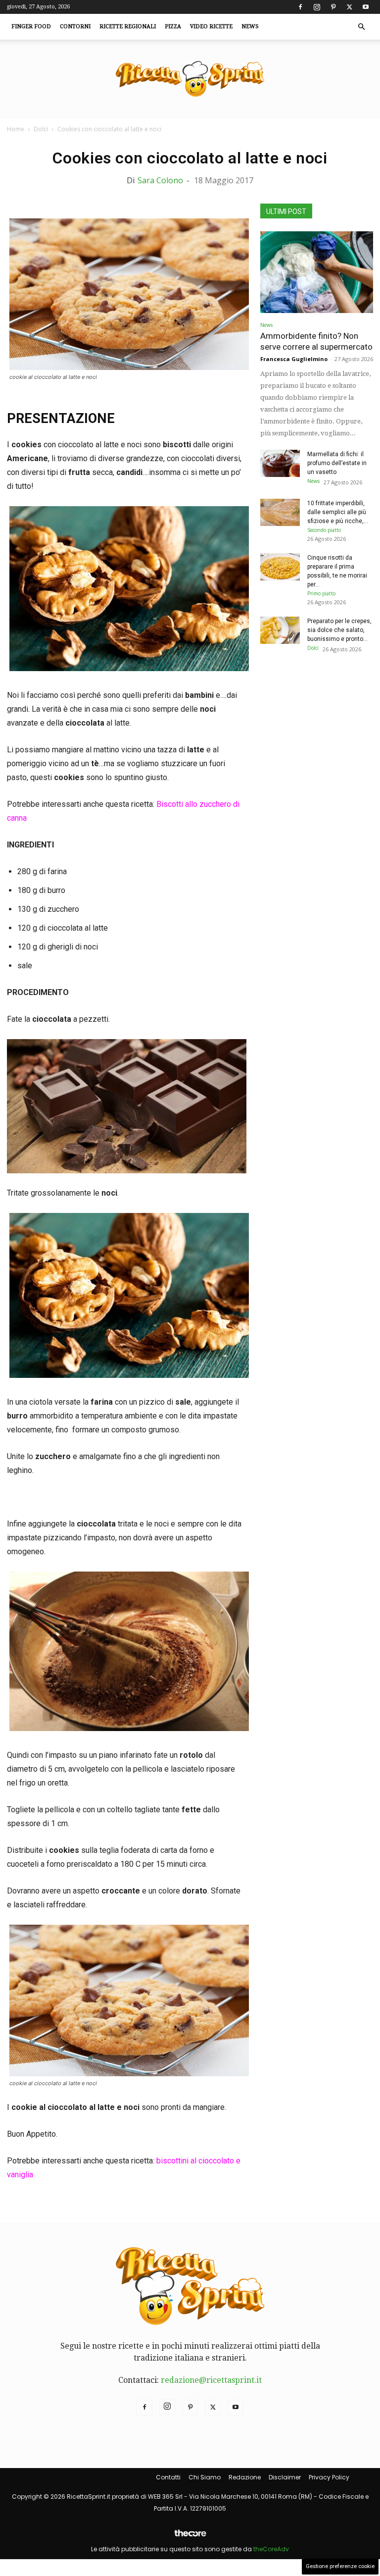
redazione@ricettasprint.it (211, 2380)
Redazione (245, 2477)
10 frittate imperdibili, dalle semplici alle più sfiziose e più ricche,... (338, 512)
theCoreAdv (271, 2549)
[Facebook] (300, 7)
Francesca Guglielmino (294, 359)
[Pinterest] (333, 7)
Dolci (41, 129)
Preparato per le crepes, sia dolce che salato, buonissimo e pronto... (339, 630)
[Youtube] (366, 7)
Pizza (173, 26)
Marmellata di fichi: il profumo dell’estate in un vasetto (337, 463)
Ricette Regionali (128, 26)
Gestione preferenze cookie (340, 2566)
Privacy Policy (329, 2477)
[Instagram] (317, 7)
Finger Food (31, 26)
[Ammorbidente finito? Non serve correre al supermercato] (317, 272)
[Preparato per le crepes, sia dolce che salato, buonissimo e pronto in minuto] (280, 630)
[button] (361, 27)
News (250, 26)
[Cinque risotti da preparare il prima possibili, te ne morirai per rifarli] (280, 567)
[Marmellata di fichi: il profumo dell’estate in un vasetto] (280, 463)
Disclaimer (285, 2477)
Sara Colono (160, 180)
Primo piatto (321, 593)
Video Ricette (211, 26)
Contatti (168, 2477)
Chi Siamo (205, 2477)
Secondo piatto (324, 530)
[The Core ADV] (190, 2537)
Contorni (75, 26)
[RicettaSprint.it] (190, 79)
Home (16, 129)
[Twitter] (349, 7)
